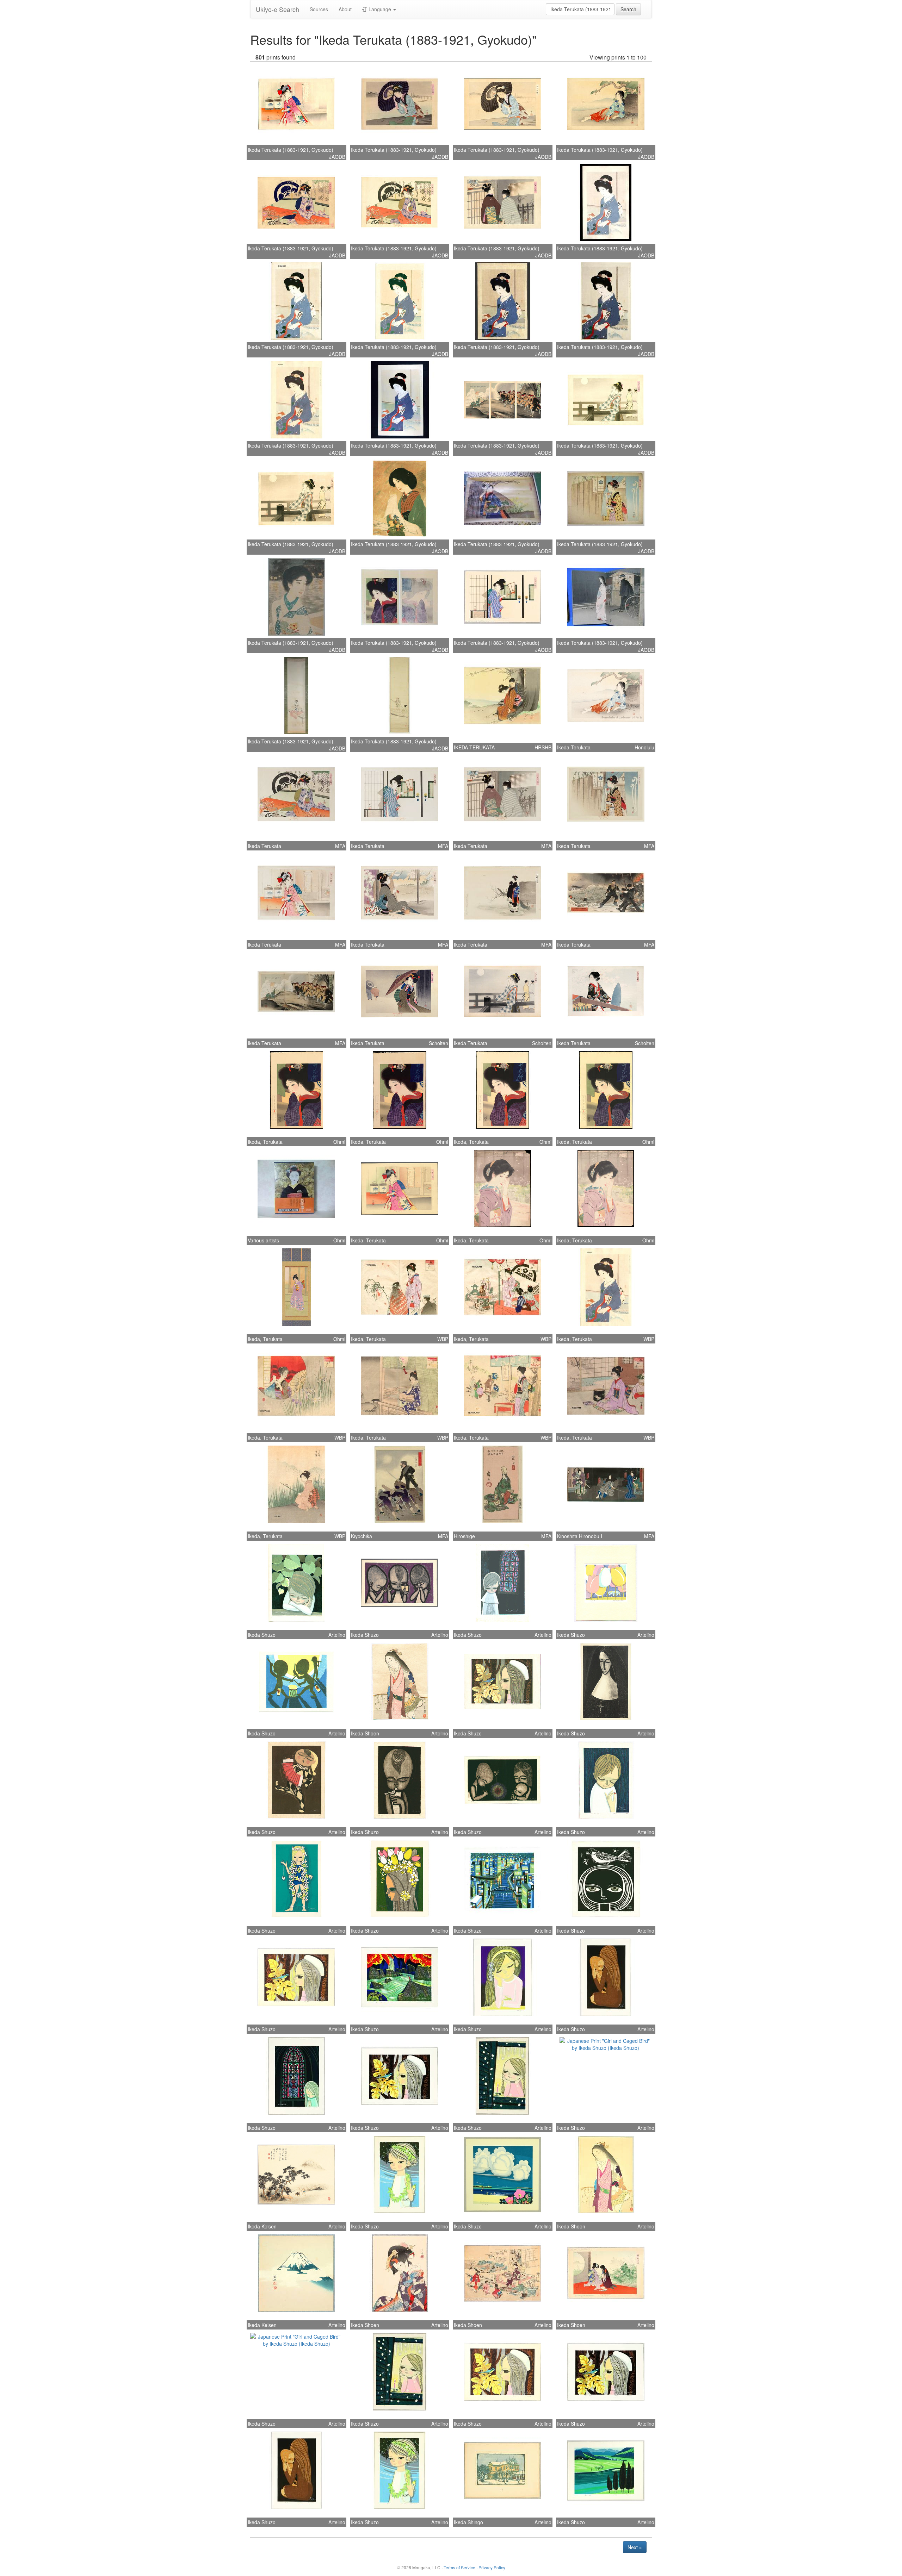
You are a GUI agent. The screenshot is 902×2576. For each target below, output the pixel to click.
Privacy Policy (492, 2567)
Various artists (263, 1240)
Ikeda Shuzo (262, 1635)
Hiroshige (464, 1536)
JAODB (337, 157)
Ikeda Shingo (468, 2522)
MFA (340, 846)
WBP (443, 1339)
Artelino (337, 1635)
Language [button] (380, 9)
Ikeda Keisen (262, 2226)
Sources (319, 9)
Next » (635, 2547)
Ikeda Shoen (365, 1733)
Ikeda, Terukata (265, 1142)
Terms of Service (459, 2567)
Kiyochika (362, 1536)
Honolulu (644, 747)
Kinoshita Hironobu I (580, 1536)
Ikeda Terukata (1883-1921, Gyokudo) (291, 150)
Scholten (438, 1043)
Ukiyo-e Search (277, 9)
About (345, 9)
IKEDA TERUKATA (474, 747)
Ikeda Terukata (574, 747)
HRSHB (543, 747)
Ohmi (339, 1142)
